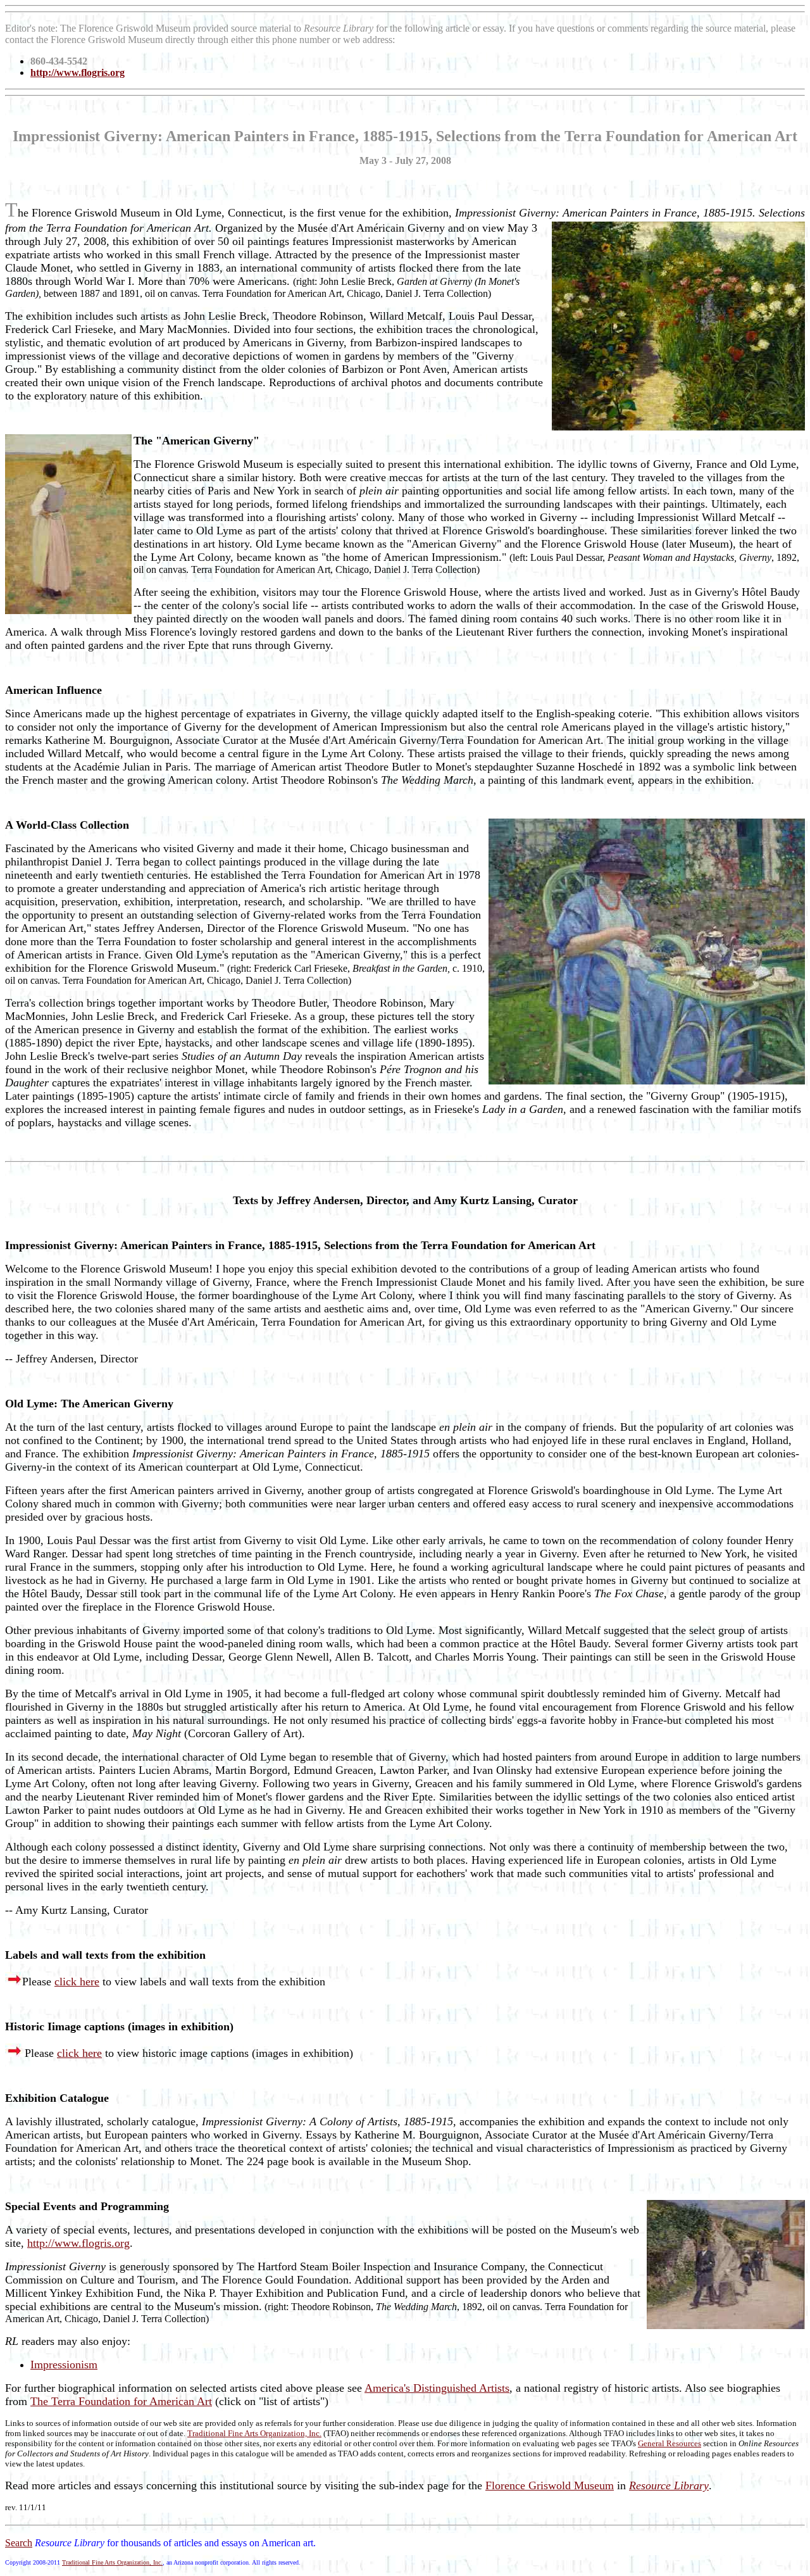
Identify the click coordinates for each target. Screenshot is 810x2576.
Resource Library (669, 2485)
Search (19, 2543)
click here (77, 1982)
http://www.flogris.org (78, 2243)
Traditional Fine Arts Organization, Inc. (254, 2433)
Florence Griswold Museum (550, 2485)
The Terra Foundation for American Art (121, 2401)
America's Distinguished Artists (437, 2388)
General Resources (670, 2443)
